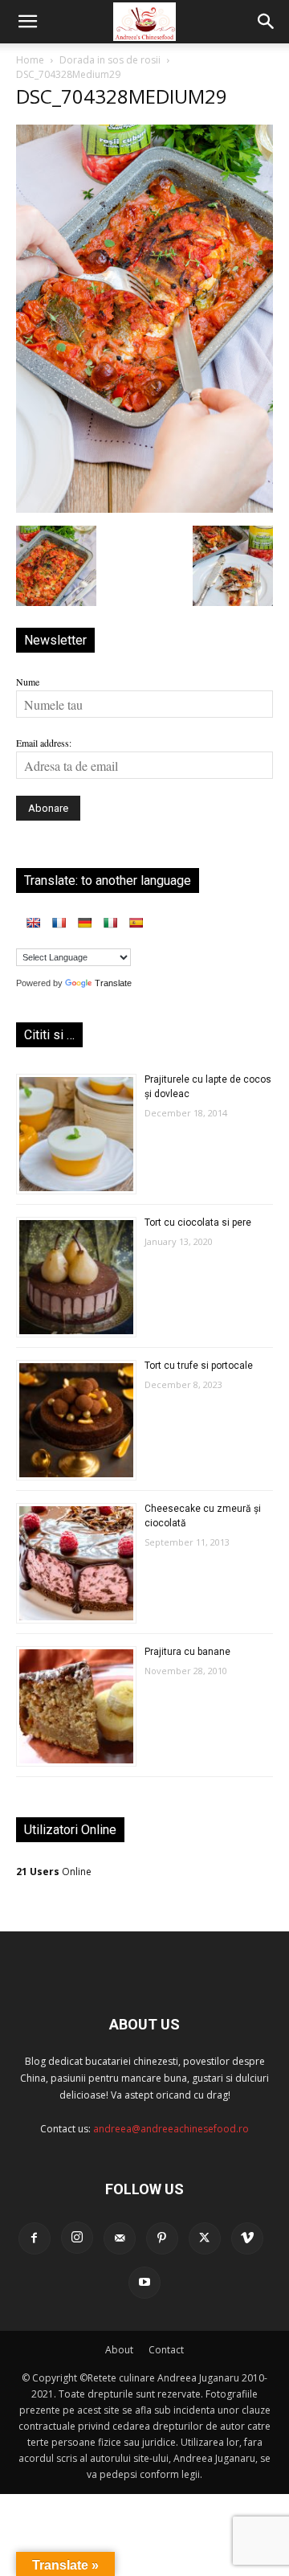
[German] (84, 923)
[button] (27, 22)
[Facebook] (35, 2238)
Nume (28, 682)
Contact (166, 2350)
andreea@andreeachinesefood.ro (171, 2129)
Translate (113, 983)
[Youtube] (144, 2283)
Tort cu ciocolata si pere (198, 1222)
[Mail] (120, 2238)
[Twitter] (205, 2238)
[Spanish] (136, 923)
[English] (33, 923)
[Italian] (110, 923)
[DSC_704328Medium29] (144, 509)
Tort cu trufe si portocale (199, 1366)
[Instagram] (77, 2238)
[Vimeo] (247, 2238)
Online (54, 1872)
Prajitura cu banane (187, 1652)
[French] (59, 923)
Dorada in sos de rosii (110, 60)
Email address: (44, 743)
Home (30, 60)
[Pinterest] (162, 2238)
